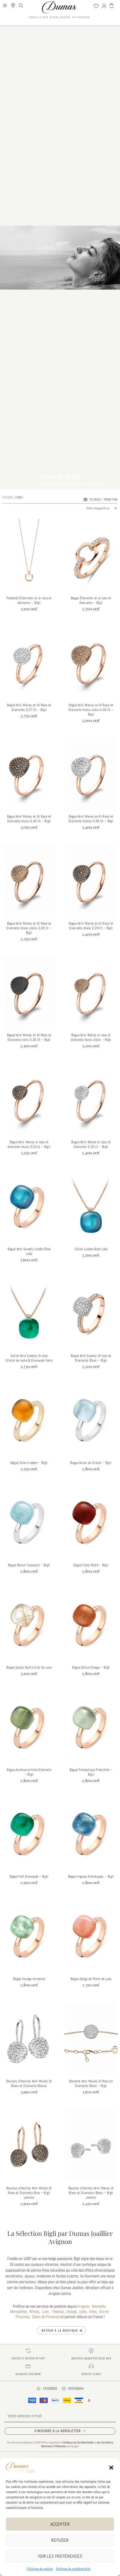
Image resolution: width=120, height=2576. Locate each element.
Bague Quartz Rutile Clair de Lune (29, 1667)
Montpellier (18, 2311)
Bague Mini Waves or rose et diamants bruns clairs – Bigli (91, 1037)
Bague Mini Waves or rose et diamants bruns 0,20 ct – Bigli (29, 1144)
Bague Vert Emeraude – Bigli (29, 1876)
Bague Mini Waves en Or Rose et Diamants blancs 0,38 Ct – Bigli (91, 819)
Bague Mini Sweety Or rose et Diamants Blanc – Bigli (91, 1358)
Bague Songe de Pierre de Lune (91, 1979)
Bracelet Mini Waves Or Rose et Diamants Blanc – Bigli (91, 2083)
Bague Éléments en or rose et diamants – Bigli (91, 600)
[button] (111, 2468)
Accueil (8, 497)
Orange (72, 2311)
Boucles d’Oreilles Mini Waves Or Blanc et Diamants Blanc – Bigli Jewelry (91, 2193)
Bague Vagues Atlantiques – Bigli (91, 1876)
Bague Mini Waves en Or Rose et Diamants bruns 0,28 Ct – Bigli (91, 926)
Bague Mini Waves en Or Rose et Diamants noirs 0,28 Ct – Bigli (29, 1037)
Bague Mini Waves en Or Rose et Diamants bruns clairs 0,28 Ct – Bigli (29, 928)
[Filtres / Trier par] (85, 500)
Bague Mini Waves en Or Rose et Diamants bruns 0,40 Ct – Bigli (29, 819)
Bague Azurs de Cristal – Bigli (91, 1463)
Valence (58, 2311)
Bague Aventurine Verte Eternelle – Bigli (29, 1772)
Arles (93, 2311)
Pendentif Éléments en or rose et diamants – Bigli (29, 600)
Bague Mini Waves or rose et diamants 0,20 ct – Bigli (91, 1144)
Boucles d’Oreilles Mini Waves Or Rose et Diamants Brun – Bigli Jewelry (29, 2193)
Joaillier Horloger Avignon (60, 16)
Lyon (45, 2311)
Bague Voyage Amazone (29, 1979)
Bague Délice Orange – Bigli (91, 1667)
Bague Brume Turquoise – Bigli (29, 1565)
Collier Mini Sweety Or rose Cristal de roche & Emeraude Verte (29, 1358)
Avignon (84, 2306)
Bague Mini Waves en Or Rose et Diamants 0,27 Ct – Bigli (29, 707)
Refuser (60, 2540)
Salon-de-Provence (46, 2317)
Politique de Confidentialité (78, 2442)
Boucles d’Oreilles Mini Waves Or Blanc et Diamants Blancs (29, 2083)
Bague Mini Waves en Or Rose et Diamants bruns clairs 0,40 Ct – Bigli (91, 710)
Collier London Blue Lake (91, 1249)
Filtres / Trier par (104, 499)
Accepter (60, 2524)
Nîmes (34, 2311)
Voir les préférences (60, 2556)
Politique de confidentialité (73, 2569)
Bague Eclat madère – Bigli (29, 1463)
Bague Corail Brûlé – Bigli (91, 1565)
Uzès (83, 2311)
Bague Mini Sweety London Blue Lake (29, 1251)
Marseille (99, 2306)
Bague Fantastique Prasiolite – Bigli (91, 1772)
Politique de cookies (40, 2569)
